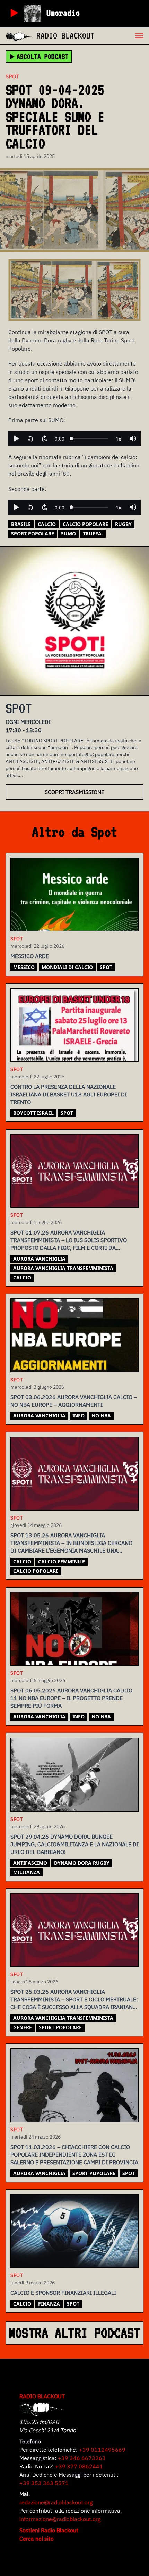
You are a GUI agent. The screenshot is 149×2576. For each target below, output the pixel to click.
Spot (12, 76)
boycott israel (33, 1113)
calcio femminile (62, 1561)
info (78, 1416)
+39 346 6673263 (82, 2458)
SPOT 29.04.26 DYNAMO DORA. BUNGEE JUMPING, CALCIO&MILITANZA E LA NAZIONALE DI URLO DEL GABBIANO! (74, 1844)
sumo (68, 533)
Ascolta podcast (43, 57)
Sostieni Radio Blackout (49, 2530)
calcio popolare (85, 524)
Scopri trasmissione (74, 792)
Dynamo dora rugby (82, 1863)
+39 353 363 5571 (44, 2483)
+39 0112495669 (102, 2450)
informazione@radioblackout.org (60, 2519)
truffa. (93, 533)
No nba (101, 1416)
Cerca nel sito (37, 2539)
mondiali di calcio (67, 967)
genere (23, 2027)
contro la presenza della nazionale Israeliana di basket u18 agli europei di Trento (69, 1094)
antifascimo (30, 1863)
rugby (123, 524)
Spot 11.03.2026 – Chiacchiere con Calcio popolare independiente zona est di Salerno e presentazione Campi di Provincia (74, 2155)
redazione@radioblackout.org (56, 2502)
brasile (21, 524)
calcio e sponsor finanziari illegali (63, 2293)
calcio (47, 524)
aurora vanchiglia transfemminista (63, 1268)
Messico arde (30, 956)
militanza (27, 1872)
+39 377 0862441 (79, 2466)
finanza (49, 2304)
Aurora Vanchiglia (39, 1259)
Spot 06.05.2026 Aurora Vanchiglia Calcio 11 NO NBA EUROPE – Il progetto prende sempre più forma (71, 1698)
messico (24, 967)
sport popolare (33, 533)
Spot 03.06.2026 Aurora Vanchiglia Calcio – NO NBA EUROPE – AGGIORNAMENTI (74, 1401)
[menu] (122, 36)
